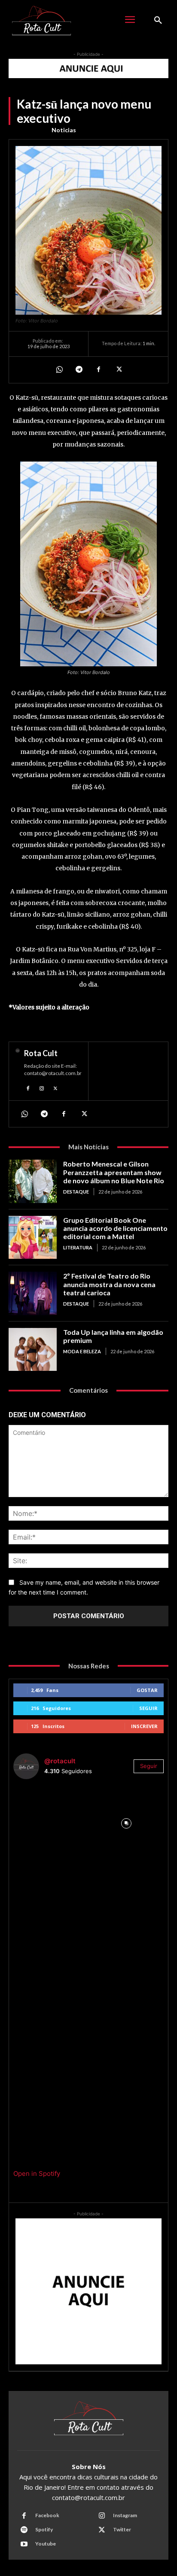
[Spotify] (24, 2530)
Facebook (47, 2515)
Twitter (122, 2529)
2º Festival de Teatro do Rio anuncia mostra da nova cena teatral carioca (109, 1284)
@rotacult (60, 1761)
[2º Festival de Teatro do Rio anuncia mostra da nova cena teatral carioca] (33, 1293)
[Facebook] (98, 370)
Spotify (44, 2529)
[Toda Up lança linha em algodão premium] (33, 1349)
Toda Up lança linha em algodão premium (113, 1336)
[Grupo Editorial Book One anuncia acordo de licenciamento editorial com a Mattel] (33, 1237)
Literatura (78, 1247)
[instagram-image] (51, 1824)
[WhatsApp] (59, 370)
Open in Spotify (37, 2173)
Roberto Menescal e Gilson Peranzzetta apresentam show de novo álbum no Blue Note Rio (114, 1172)
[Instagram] (42, 1087)
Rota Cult (41, 1053)
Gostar (147, 1690)
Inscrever (144, 1726)
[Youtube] (24, 2544)
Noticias (64, 130)
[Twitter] (118, 370)
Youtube (46, 2544)
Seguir (148, 1708)
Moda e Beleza (82, 1351)
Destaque (76, 1192)
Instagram (125, 2515)
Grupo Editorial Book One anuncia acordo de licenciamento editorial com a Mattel (115, 1228)
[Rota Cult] (18, 1071)
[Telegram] (79, 370)
